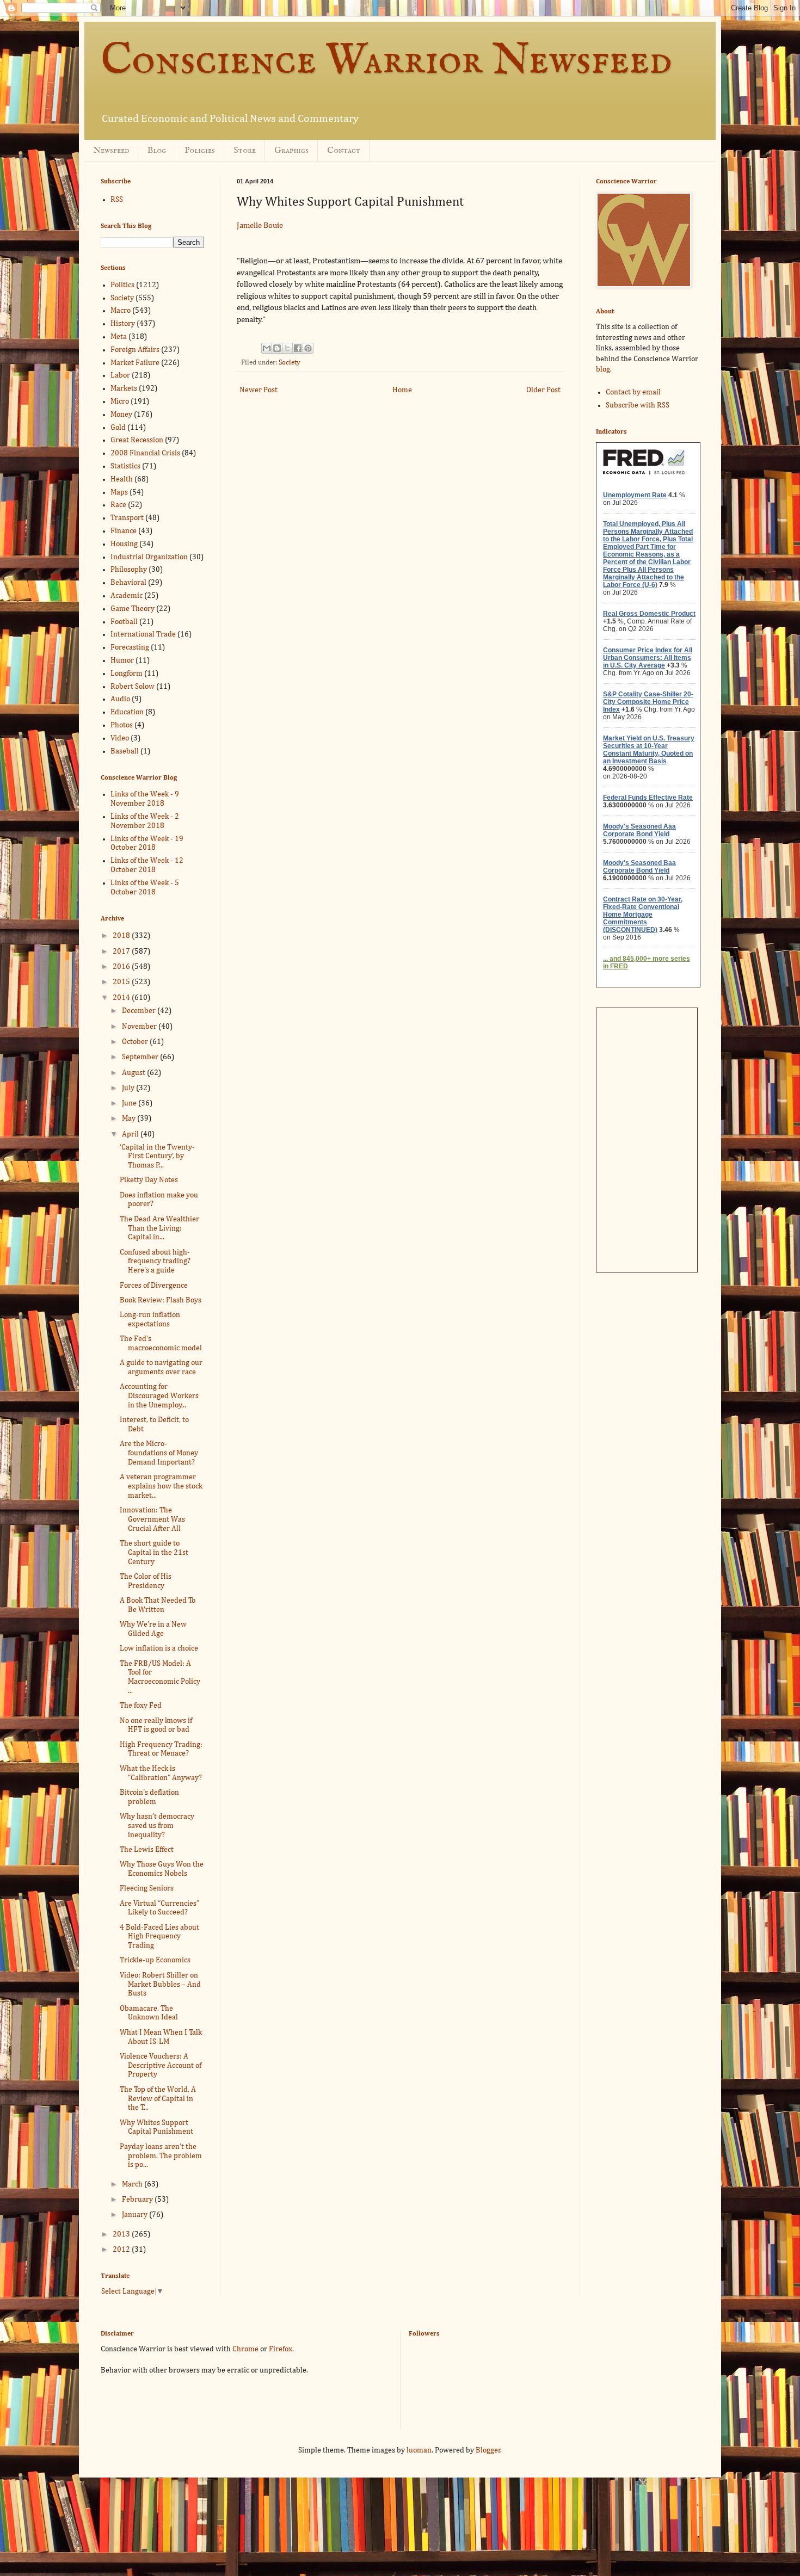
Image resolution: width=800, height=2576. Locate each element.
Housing (124, 544)
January (136, 2215)
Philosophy (129, 570)
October (136, 1042)
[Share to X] (287, 348)
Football (124, 622)
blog (603, 369)
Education (127, 712)
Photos (122, 725)
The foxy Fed (141, 1706)
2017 (122, 952)
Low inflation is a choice (159, 1648)
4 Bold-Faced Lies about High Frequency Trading (159, 1937)
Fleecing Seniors (147, 1888)
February (138, 2200)
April (131, 1134)
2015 (122, 982)
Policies (200, 151)
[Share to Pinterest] (308, 348)
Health (122, 479)
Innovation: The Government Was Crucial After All (152, 1519)
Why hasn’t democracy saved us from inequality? (157, 1826)
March (133, 2184)
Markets (124, 388)
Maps (119, 492)
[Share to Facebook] (298, 348)
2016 (122, 967)
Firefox (281, 2349)
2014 (122, 998)
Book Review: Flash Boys (161, 1300)
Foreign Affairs (135, 350)
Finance (124, 531)
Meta (119, 337)
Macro (121, 311)
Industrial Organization (149, 557)
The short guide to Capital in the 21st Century (154, 1553)
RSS (117, 200)
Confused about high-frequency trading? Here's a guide (155, 1262)
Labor (120, 375)
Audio (120, 699)
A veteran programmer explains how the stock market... (161, 1486)
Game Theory (133, 609)
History (123, 324)
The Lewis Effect (147, 1850)
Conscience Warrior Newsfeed (386, 61)
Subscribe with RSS (638, 405)
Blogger (488, 2450)
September (141, 1057)
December (140, 1011)
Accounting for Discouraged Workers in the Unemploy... (159, 1396)
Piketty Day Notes (149, 1180)
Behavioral (128, 583)
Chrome (245, 2349)
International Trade (143, 634)
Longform (127, 674)
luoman (419, 2450)
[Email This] (267, 348)
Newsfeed (111, 151)
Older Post (543, 390)
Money (121, 415)
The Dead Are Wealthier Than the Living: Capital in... (159, 1228)
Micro (120, 401)
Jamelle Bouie (260, 226)
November (140, 1027)
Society (290, 363)
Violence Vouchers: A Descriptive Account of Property (161, 2066)
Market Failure (135, 363)
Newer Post (259, 390)
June (130, 1103)
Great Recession (137, 440)
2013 (122, 2234)
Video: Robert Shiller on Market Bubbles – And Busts (160, 1985)
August (134, 1073)
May (130, 1119)
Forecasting (130, 647)
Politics (122, 285)
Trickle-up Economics (155, 1960)
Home (402, 390)
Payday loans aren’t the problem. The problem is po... (161, 2156)
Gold (118, 428)
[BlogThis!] (277, 348)
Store (245, 151)
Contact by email (633, 392)
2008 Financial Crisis (145, 453)
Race (118, 505)
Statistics (125, 466)
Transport (127, 518)
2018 (122, 936)
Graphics (291, 151)
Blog (157, 151)
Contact (344, 151)
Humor (122, 660)
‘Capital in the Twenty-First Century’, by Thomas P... (157, 1157)
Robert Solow (133, 687)
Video (120, 738)
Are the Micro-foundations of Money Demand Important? (159, 1453)
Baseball (125, 751)
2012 (122, 2250)
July (129, 1088)
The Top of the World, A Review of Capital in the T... (158, 2099)
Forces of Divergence (154, 1286)
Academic (127, 596)
